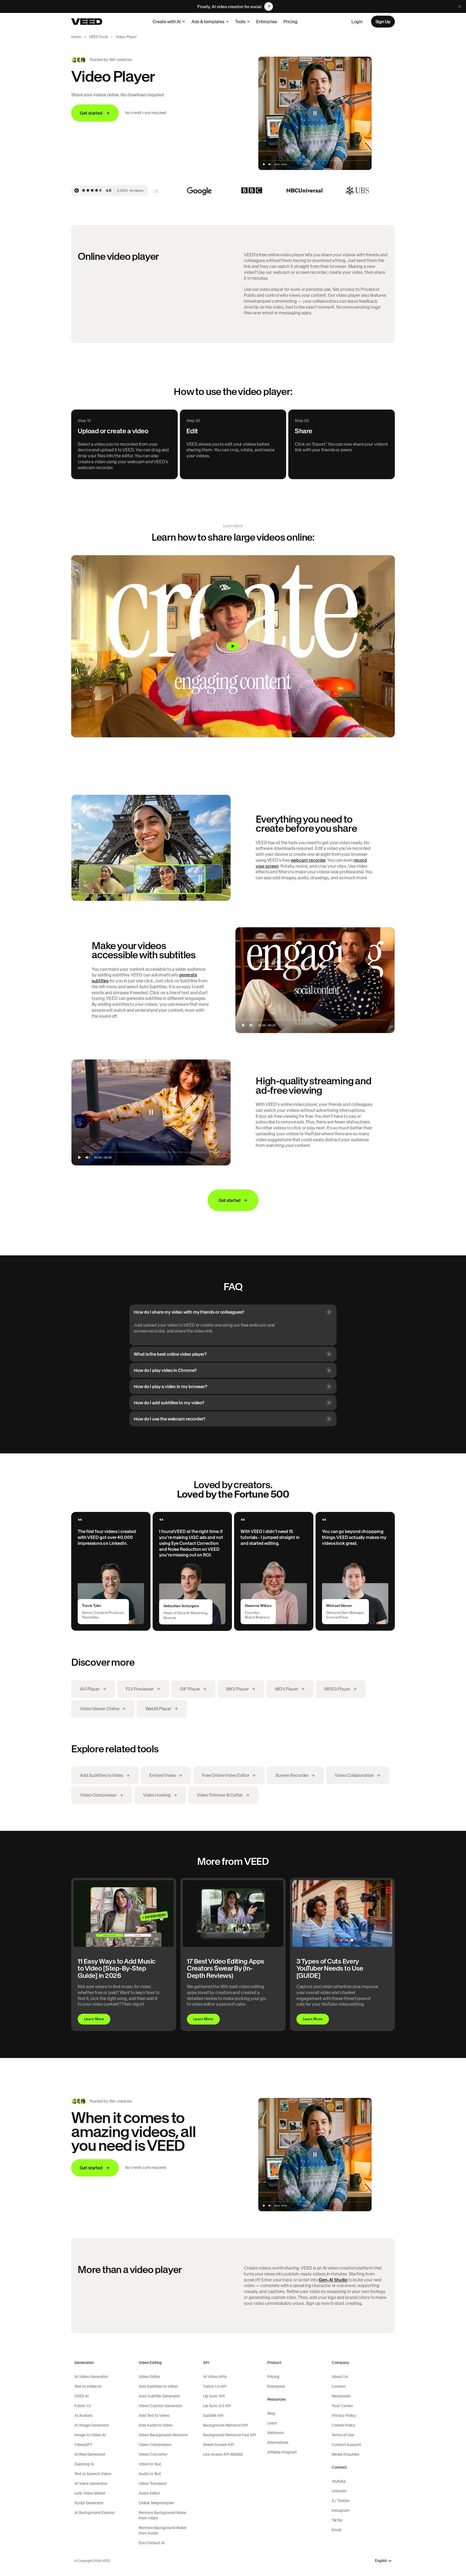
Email (336, 2530)
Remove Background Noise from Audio (162, 2530)
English (381, 2561)
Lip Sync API (214, 2396)
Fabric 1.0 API (215, 2386)
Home (76, 37)
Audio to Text (150, 2474)
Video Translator (153, 2483)
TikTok (337, 2520)
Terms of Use (343, 2435)
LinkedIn (339, 2491)
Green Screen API (219, 2445)
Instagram (341, 2510)
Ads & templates (208, 22)
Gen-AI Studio (333, 2280)
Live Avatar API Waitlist (223, 2454)
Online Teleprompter (156, 2503)
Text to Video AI (88, 2386)
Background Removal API (225, 2425)
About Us (340, 2377)
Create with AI (167, 22)
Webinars (275, 2433)
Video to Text (150, 2464)
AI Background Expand (95, 2513)
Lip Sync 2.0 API (217, 2406)
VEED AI (82, 2396)
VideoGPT (83, 2445)
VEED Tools (99, 37)
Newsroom (341, 2396)
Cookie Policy (344, 2425)
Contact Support (346, 2445)
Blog (271, 2413)
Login (357, 22)
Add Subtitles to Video (158, 2386)
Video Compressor (155, 2445)
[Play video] (233, 646)
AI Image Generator (92, 2425)
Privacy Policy (344, 2415)
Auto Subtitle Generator (159, 2396)
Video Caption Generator (160, 2406)
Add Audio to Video (156, 2425)
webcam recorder (308, 860)
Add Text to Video (154, 2415)
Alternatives (278, 2442)
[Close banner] (460, 6)
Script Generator (89, 2503)
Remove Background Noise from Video (162, 2515)
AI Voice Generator (91, 2483)
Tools (240, 22)
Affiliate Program (282, 2452)
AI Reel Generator (90, 2454)
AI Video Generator (91, 2377)
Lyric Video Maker (90, 2493)
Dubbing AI (84, 2464)
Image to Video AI (90, 2435)
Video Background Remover (163, 2435)
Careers (339, 2386)
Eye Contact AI (152, 2543)
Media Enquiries (345, 2454)
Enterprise (267, 22)
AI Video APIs (215, 2377)
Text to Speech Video (93, 2474)
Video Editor (149, 2377)
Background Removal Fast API (230, 2435)
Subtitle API (213, 2415)
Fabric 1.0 (83, 2406)
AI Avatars (83, 2415)
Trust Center (342, 2406)
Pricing (290, 22)
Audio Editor (149, 2493)
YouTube (339, 2481)
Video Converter (153, 2454)
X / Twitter (341, 2501)
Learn (272, 2423)
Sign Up (383, 22)
